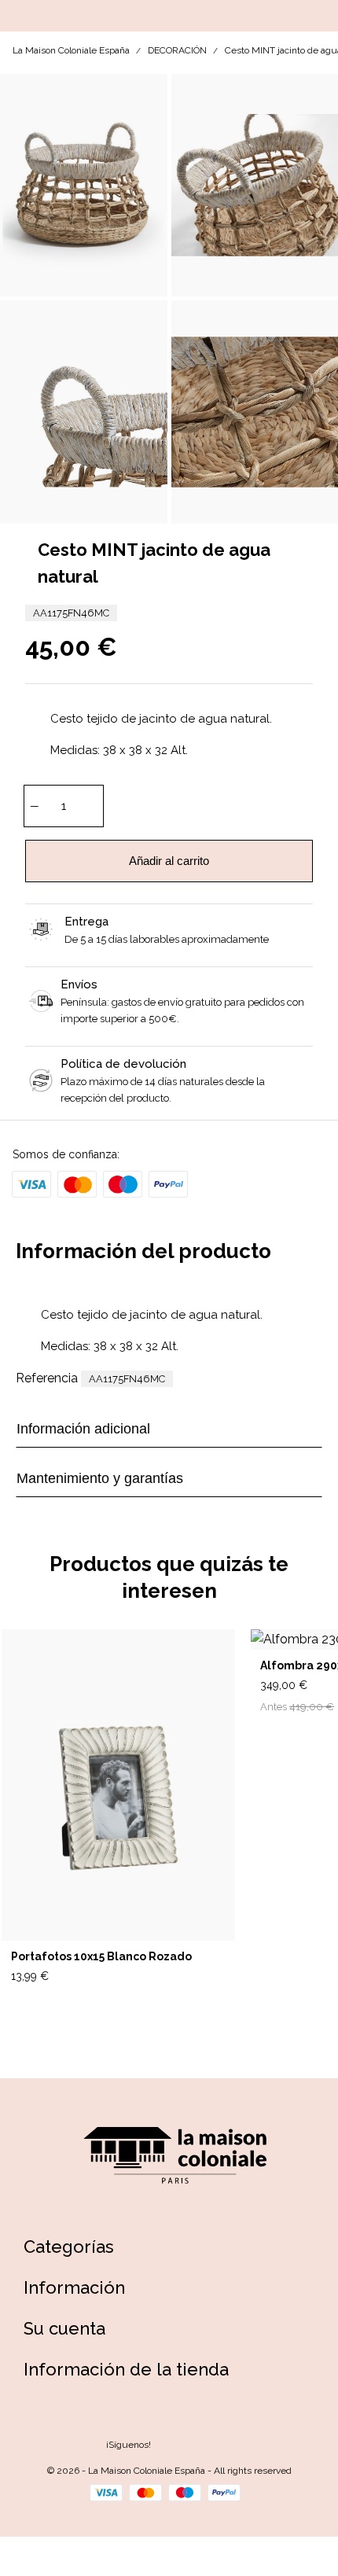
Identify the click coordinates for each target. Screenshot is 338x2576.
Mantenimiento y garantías (100, 1478)
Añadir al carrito (169, 861)
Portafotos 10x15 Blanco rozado (101, 1956)
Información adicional (83, 1429)
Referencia (47, 1378)
